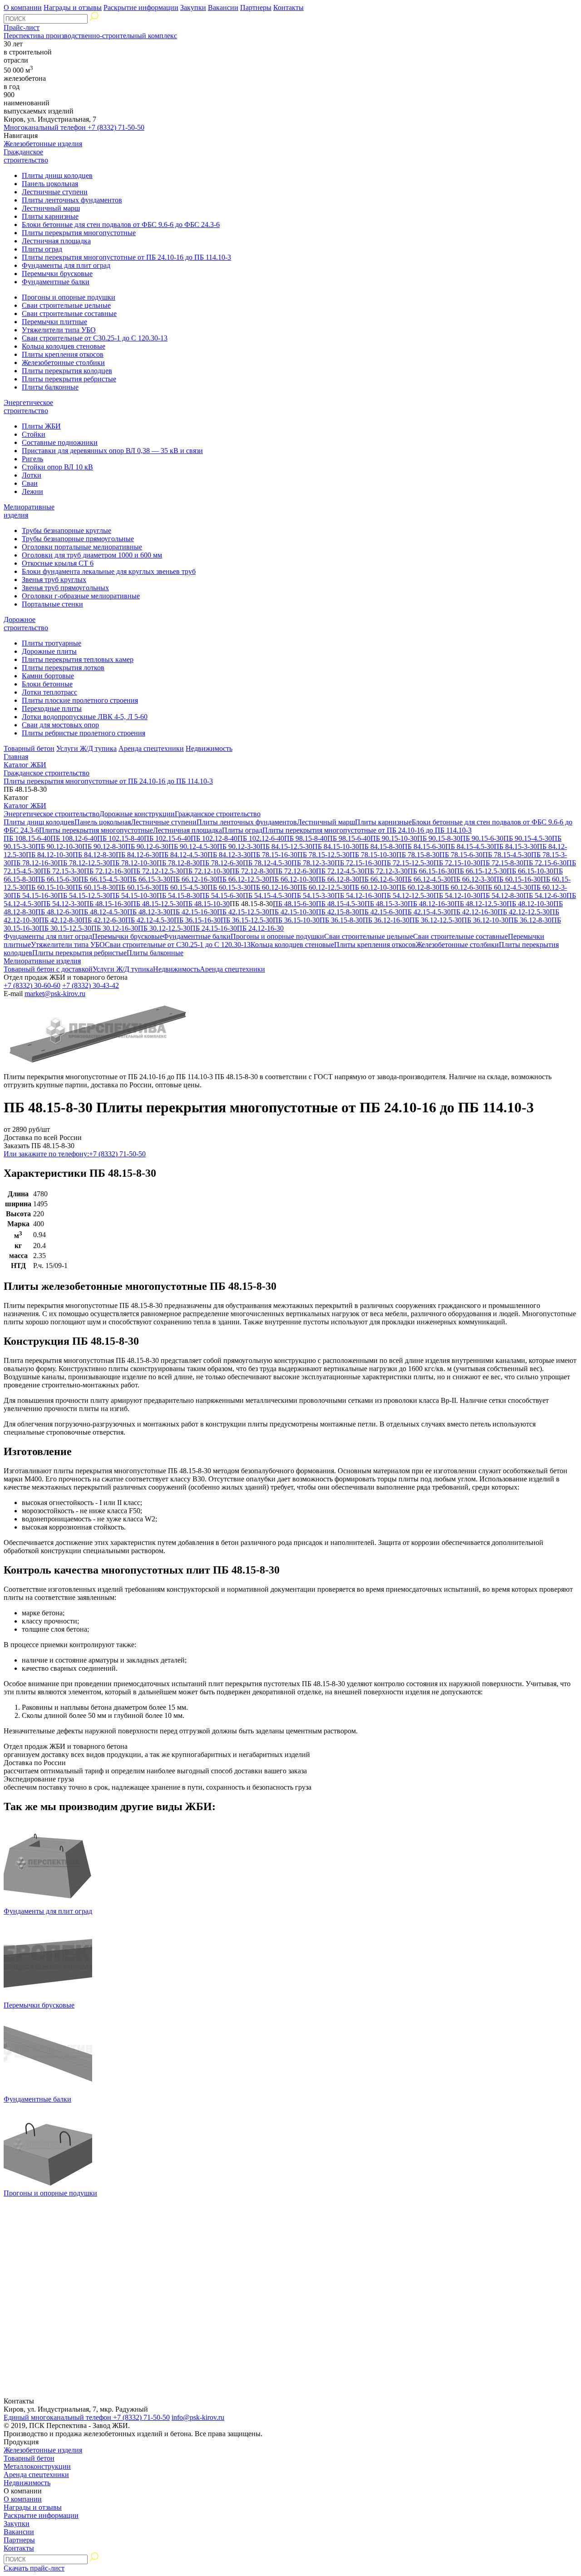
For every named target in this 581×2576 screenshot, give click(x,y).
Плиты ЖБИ (41, 426)
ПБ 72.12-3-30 (386, 871)
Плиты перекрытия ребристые (69, 379)
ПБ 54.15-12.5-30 (84, 896)
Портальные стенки (52, 604)
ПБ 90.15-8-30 (439, 838)
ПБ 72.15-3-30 (62, 871)
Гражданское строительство (26, 156)
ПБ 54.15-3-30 (313, 896)
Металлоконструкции (37, 2466)
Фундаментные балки (56, 282)
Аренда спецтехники (151, 748)
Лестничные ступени (55, 192)
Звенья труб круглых (54, 580)
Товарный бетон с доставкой (48, 969)
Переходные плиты (52, 708)
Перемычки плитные (54, 322)
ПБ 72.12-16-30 (107, 871)
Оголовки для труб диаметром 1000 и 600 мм (92, 555)
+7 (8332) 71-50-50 (75, 1154)
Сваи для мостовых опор (60, 725)
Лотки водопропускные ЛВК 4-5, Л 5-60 (85, 717)
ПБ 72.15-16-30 (358, 863)
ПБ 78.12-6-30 (221, 863)
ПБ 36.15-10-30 (296, 920)
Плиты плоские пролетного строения (80, 700)
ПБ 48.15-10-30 (206, 904)
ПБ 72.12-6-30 (294, 871)
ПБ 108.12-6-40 (74, 838)
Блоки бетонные (47, 684)
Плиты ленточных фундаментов (72, 200)
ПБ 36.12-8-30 (530, 920)
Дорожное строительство (26, 624)
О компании (23, 7)
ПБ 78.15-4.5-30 (507, 855)
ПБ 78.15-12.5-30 (323, 855)
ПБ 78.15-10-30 (373, 855)
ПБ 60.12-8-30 (418, 887)
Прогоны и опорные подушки (69, 297)
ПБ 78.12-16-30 (34, 863)
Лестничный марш (51, 208)
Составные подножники (60, 442)
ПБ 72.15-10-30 (457, 863)
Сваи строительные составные (69, 313)
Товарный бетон (29, 748)
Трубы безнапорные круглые (66, 530)
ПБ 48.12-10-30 (530, 904)
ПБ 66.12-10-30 (293, 879)
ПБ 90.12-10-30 (59, 846)
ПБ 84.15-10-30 (336, 846)
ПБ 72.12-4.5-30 (340, 871)
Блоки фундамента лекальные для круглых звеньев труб (109, 571)
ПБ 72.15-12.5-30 (407, 863)
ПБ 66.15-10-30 (530, 871)
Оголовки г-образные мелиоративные (81, 596)
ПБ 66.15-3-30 (149, 879)
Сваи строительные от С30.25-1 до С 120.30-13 (95, 338)
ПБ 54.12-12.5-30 (407, 896)
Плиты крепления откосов (63, 354)
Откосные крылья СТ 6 (58, 563)
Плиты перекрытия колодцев (67, 371)
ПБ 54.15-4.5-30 (267, 896)
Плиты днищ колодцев (57, 175)
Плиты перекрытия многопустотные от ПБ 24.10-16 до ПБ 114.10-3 (126, 257)
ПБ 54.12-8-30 (502, 896)
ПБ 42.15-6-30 (381, 912)
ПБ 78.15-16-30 (274, 855)
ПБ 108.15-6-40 (27, 838)
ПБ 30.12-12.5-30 (164, 928)
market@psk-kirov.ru (55, 994)
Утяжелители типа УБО (59, 330)
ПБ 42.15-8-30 (337, 912)
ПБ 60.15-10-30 (49, 887)
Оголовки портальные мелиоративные (82, 547)
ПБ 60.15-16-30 (517, 879)
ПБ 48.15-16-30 (107, 904)
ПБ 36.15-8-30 (341, 920)
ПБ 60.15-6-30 (137, 887)
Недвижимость (209, 748)
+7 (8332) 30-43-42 (91, 985)
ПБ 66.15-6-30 (57, 879)
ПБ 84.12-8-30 (94, 855)
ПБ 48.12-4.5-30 (103, 912)
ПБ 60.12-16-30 (274, 887)
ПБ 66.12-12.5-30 (243, 879)
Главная (16, 757)
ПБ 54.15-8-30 (178, 896)
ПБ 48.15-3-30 (386, 904)
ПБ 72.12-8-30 (251, 871)
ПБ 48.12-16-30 (431, 904)
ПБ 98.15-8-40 (306, 838)
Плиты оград (42, 249)
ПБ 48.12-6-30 (57, 912)
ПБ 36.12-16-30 (386, 920)
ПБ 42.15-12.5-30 (243, 912)
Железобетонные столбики (63, 363)
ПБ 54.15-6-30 (221, 896)
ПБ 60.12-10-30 (373, 887)
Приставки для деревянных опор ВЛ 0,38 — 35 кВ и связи (112, 451)
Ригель (32, 459)
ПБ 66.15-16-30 (431, 871)
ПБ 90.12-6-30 (147, 846)
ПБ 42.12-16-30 (474, 912)
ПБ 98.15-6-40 (349, 838)
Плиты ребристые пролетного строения (84, 733)
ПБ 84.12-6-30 (137, 855)
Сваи (30, 483)
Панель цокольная (50, 184)
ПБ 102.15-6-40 (167, 838)
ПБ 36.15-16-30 (197, 920)
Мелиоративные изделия (42, 961)
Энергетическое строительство (28, 407)
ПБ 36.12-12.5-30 (436, 920)
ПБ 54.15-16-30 (34, 896)
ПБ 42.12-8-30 (61, 920)
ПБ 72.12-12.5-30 (157, 871)
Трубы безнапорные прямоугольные (78, 539)
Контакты (288, 7)
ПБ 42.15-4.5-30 (426, 912)
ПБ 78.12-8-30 (178, 863)
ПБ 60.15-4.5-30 (183, 887)
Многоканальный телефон (74, 127)
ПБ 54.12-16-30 (358, 896)
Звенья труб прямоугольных (65, 588)
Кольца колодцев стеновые (64, 346)
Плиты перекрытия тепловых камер (78, 659)
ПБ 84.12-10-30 (49, 855)
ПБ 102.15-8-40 (121, 838)
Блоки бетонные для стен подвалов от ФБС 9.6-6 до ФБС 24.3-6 (121, 225)
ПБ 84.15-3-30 (515, 846)
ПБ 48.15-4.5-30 (340, 904)
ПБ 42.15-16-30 (194, 912)
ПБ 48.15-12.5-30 (157, 904)
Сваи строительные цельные (66, 305)
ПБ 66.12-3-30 (472, 879)
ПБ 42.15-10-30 (293, 912)
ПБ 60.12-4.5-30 (507, 887)
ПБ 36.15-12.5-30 (247, 920)
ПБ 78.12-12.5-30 (84, 863)
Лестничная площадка (56, 241)
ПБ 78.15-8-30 (418, 855)
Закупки (193, 7)
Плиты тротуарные (52, 643)
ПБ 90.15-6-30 (482, 838)
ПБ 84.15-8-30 (381, 846)
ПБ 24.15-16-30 (214, 928)
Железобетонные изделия (43, 144)
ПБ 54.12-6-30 (545, 896)
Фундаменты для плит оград (66, 265)
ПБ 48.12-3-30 (149, 912)
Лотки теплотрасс (49, 692)
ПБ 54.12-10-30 (457, 896)
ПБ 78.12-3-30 (313, 863)
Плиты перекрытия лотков (63, 668)
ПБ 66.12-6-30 (381, 879)
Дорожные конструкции (137, 814)
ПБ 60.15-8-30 (94, 887)
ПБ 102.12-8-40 (214, 838)
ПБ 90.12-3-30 (239, 846)
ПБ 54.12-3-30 (62, 904)
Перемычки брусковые (57, 274)
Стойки (34, 434)
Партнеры (256, 7)
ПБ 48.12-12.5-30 (480, 904)
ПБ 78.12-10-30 (133, 863)
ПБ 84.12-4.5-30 (183, 855)
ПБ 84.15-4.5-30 (470, 846)
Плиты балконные (50, 387)
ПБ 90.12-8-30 (104, 846)
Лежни (32, 491)
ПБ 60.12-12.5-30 (323, 887)
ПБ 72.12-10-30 (206, 871)
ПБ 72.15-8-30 (502, 863)
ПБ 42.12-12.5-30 (524, 912)
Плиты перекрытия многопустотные (79, 233)
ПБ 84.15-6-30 (424, 846)
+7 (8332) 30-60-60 (32, 985)
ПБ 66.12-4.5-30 (426, 879)
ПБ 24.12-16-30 (260, 928)
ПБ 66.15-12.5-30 (480, 871)
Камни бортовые (48, 676)
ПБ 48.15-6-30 (294, 904)
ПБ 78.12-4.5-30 (267, 863)
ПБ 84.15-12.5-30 (286, 846)
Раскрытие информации (141, 7)
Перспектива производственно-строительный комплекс (90, 36)
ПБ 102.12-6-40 (261, 838)
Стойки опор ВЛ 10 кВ (57, 467)
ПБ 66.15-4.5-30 (103, 879)
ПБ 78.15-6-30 (461, 855)
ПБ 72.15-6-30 (545, 863)
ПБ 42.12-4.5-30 (150, 920)
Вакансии (223, 7)
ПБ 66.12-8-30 (337, 879)
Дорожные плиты (49, 651)
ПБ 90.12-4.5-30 (193, 846)
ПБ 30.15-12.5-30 (65, 928)
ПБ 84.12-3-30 (229, 855)
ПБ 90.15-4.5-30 (528, 838)
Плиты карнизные (50, 216)
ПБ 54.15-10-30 (133, 896)
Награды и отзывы (73, 7)
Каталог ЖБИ (25, 765)
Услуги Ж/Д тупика (86, 748)
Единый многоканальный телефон (87, 2417)
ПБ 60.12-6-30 (461, 887)
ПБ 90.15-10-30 (394, 838)
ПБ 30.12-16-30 (115, 928)
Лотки (32, 475)
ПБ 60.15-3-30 (229, 887)
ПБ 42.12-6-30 (104, 920)
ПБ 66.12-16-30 (194, 879)
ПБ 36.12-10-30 (485, 920)
